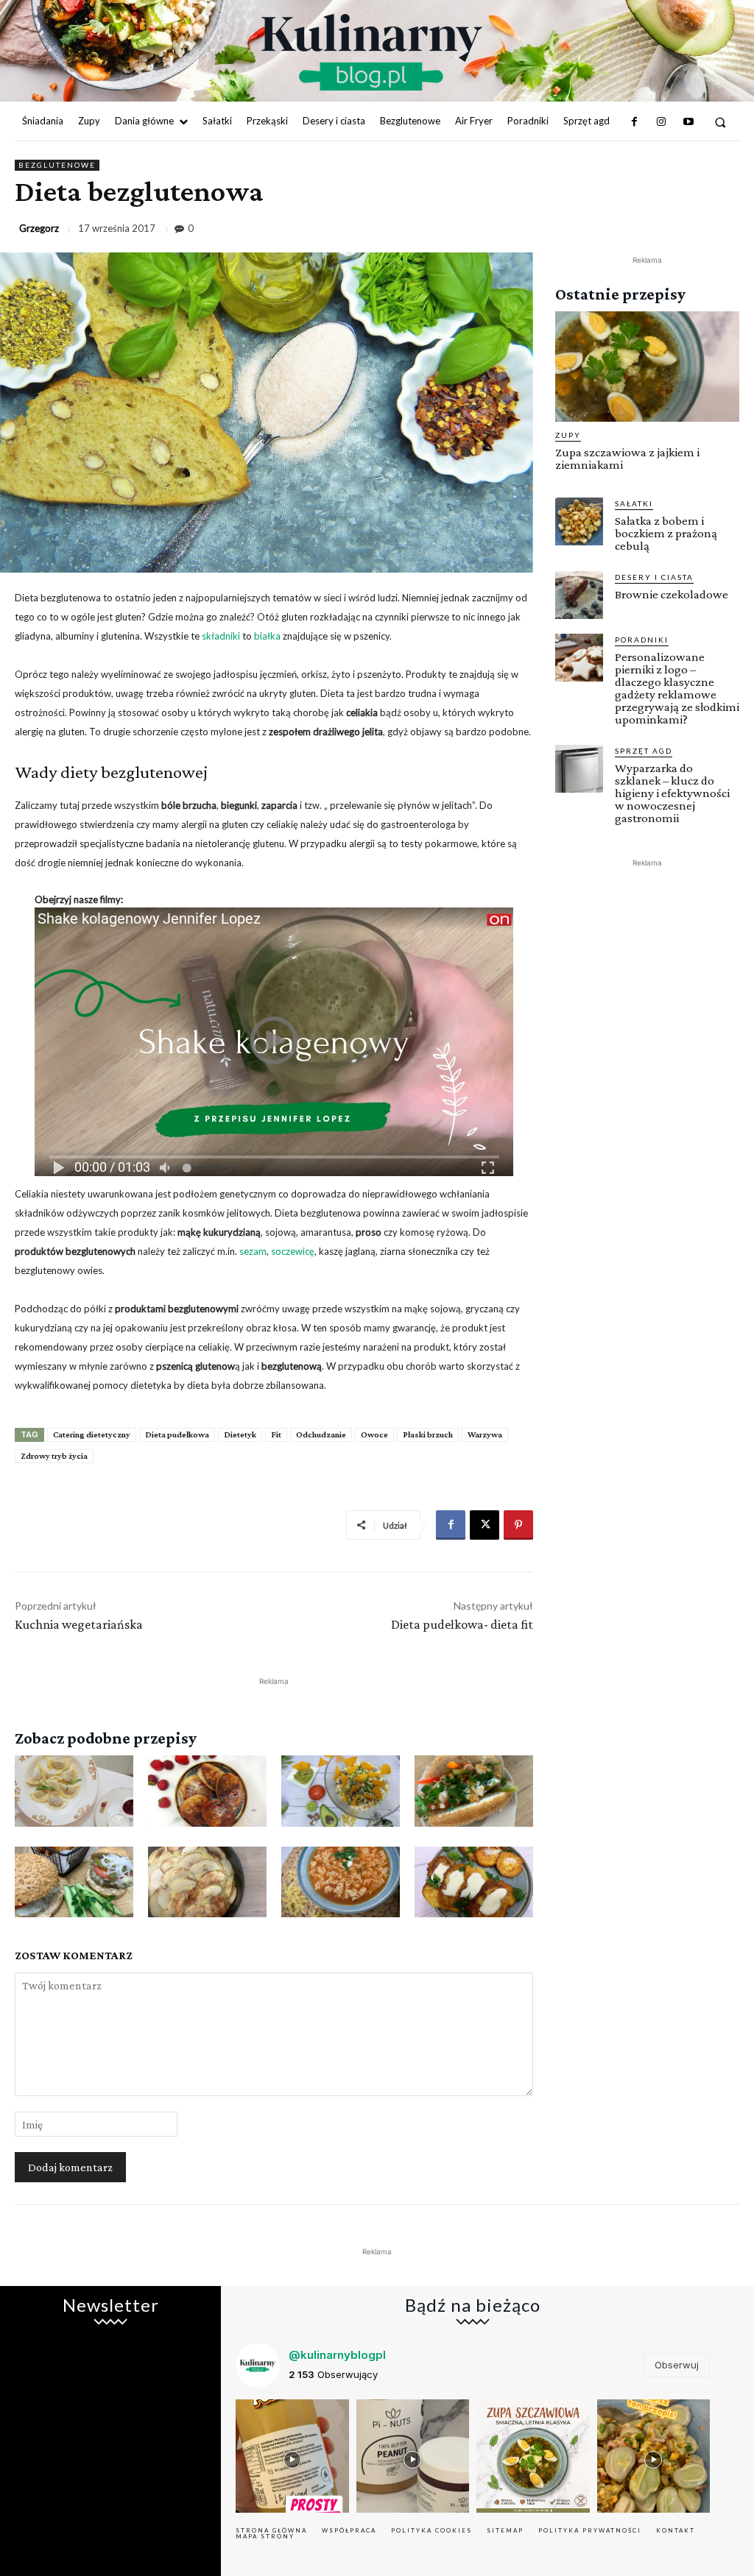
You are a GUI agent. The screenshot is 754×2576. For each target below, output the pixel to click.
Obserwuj (677, 2365)
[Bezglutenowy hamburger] (74, 1882)
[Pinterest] (518, 1525)
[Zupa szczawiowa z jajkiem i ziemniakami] (647, 367)
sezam (253, 1251)
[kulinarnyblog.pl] (371, 52)
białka (267, 636)
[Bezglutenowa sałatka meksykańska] (341, 1791)
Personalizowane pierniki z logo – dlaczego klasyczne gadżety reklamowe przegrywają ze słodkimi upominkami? (677, 688)
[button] (720, 122)
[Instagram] (661, 122)
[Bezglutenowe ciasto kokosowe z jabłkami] (207, 1882)
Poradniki (642, 640)
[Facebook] (635, 122)
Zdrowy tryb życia (54, 1456)
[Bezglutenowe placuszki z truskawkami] (207, 1791)
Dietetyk (240, 1434)
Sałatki (634, 503)
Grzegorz (39, 229)
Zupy (568, 435)
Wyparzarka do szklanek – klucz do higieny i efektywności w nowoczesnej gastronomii (672, 793)
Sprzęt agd (644, 751)
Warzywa (485, 1434)
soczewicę (293, 1251)
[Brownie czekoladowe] (579, 595)
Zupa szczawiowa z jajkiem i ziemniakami (627, 459)
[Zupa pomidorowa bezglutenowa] (341, 1882)
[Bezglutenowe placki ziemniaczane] (474, 1882)
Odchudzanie (321, 1434)
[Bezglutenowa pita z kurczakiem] (474, 1791)
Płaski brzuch (428, 1434)
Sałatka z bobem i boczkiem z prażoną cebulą (666, 533)
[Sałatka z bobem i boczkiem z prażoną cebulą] (579, 521)
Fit (276, 1434)
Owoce (374, 1434)
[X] (485, 1525)
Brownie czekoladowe (672, 594)
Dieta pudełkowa (177, 1434)
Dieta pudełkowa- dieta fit (462, 1624)
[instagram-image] (292, 2456)
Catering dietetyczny (92, 1434)
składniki (221, 636)
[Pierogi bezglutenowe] (74, 1791)
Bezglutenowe (57, 165)
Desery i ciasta (654, 577)
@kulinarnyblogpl (337, 2355)
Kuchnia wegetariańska (79, 1624)
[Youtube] (688, 122)
